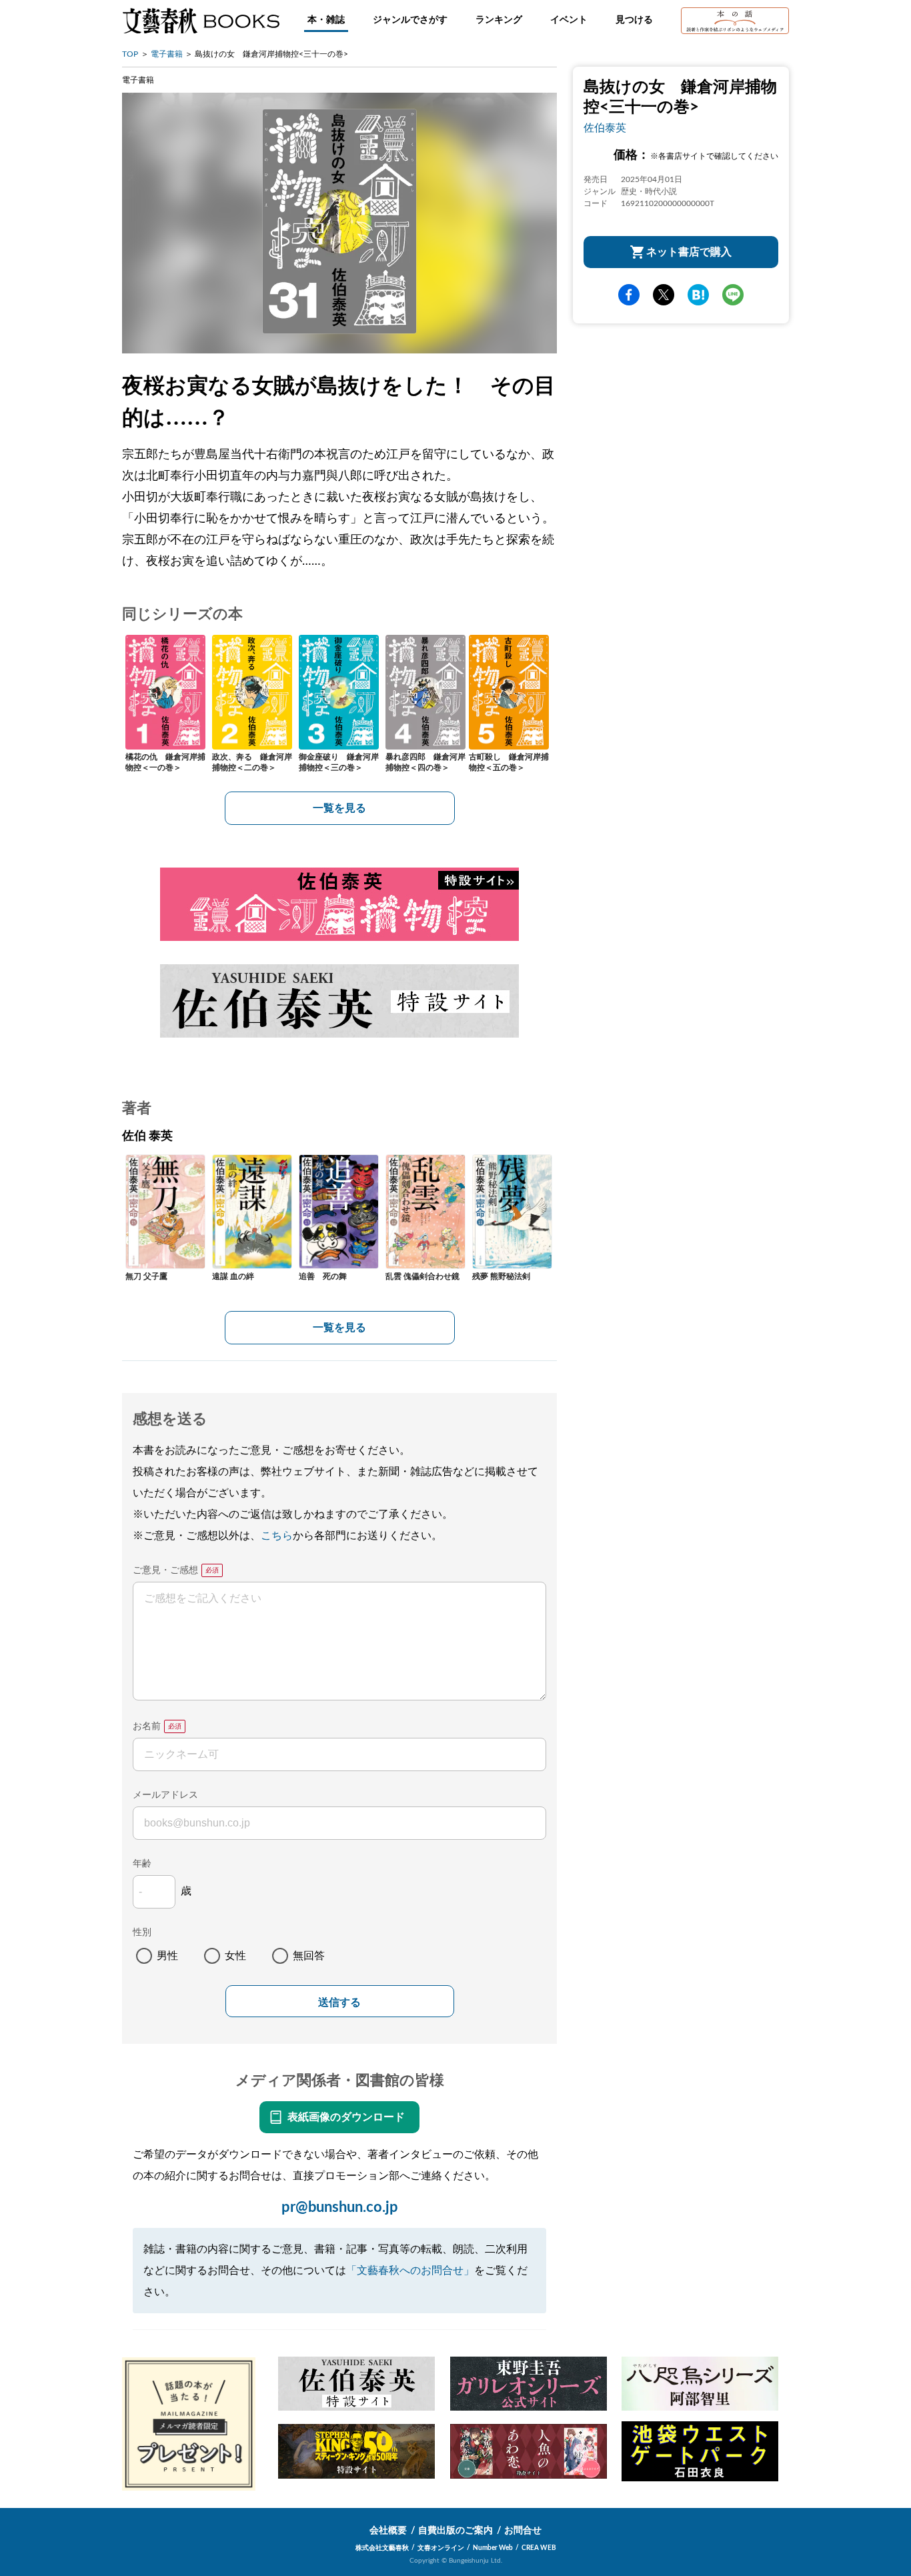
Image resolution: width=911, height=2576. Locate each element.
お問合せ (523, 2531)
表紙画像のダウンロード (346, 2117)
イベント (569, 20)
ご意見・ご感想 (165, 1570)
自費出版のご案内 (455, 2531)
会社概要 (388, 2531)
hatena (698, 295)
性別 (142, 1933)
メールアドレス (165, 1795)
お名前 (147, 1726)
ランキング (499, 20)
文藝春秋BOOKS (201, 21)
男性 (167, 1956)
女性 (235, 1956)
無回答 (309, 1956)
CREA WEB (539, 2548)
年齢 (142, 1864)
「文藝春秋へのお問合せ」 (410, 2271)
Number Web (493, 2548)
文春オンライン (441, 2548)
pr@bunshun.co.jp (340, 2207)
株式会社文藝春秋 (382, 2548)
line (733, 295)
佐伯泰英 (605, 128)
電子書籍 (167, 54)
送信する (339, 2002)
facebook (629, 295)
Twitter (664, 295)
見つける (634, 20)
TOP (130, 54)
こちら (277, 1536)
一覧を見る (339, 808)
